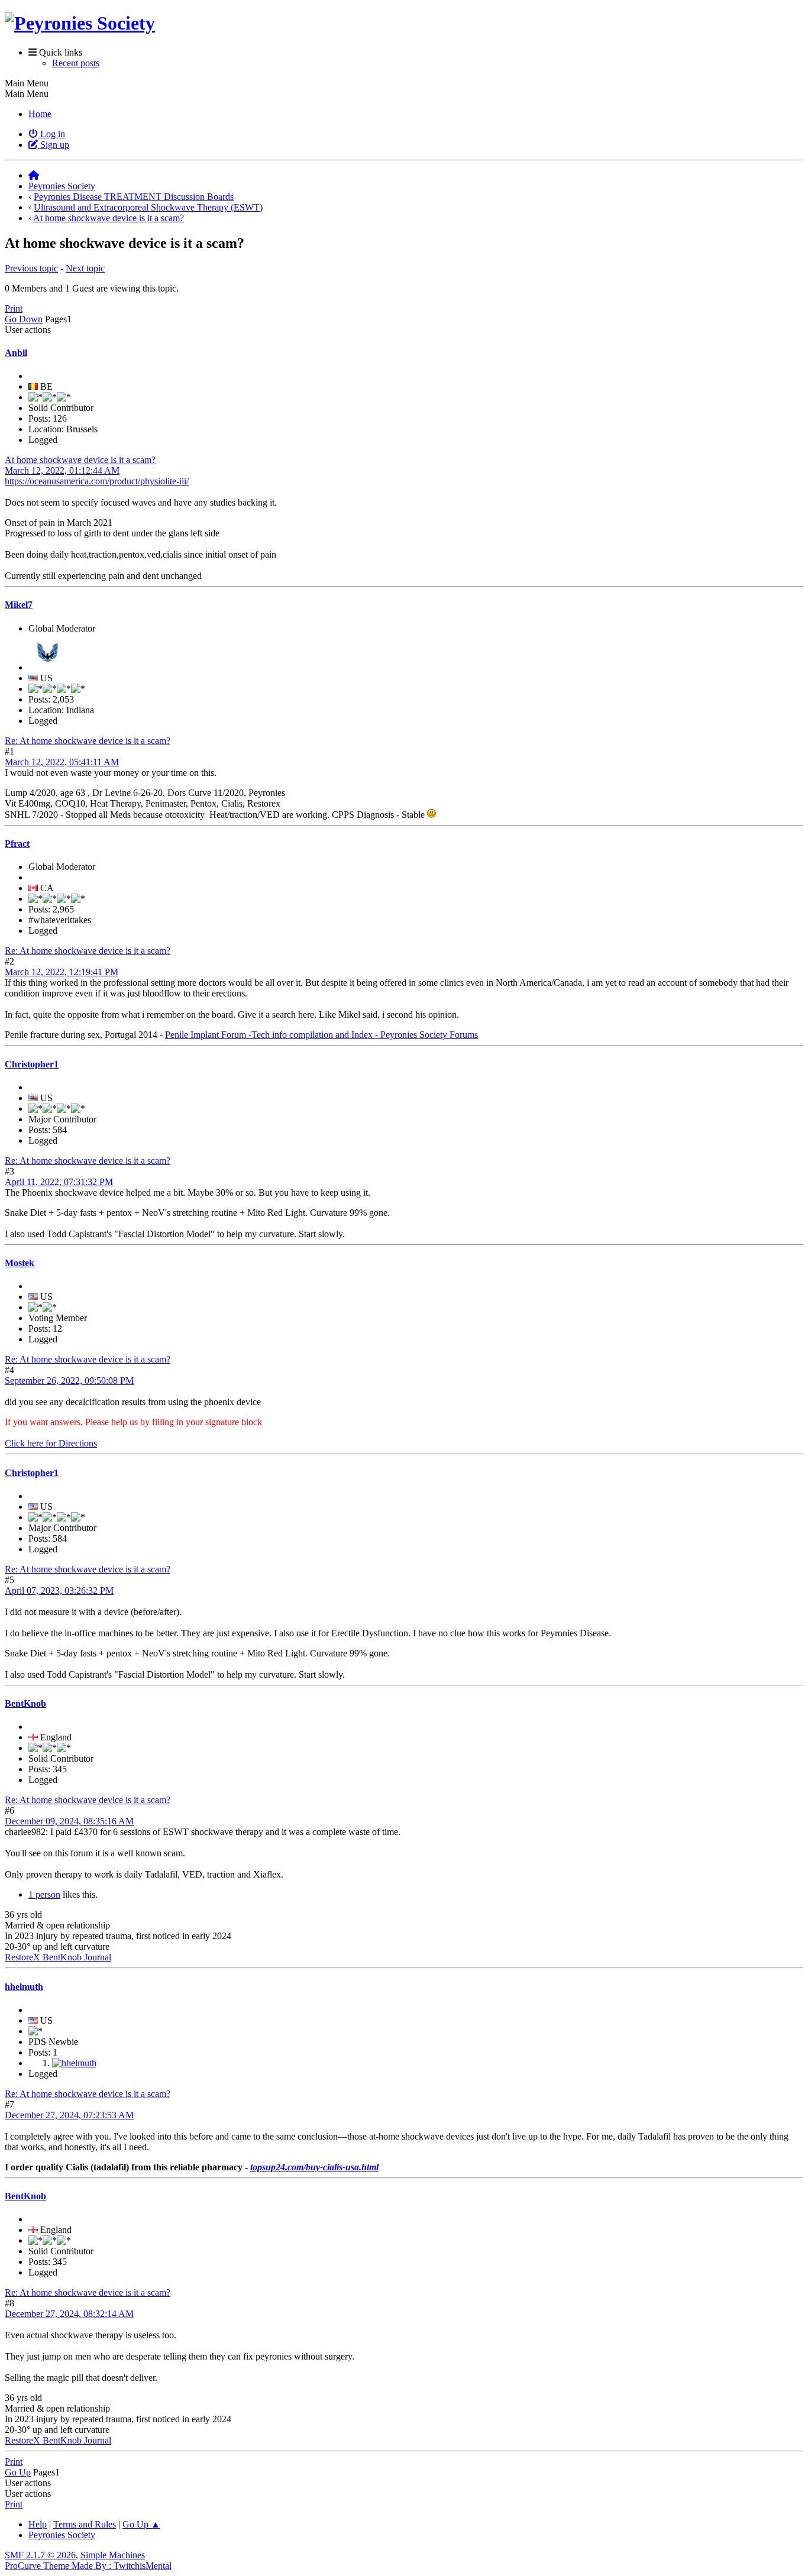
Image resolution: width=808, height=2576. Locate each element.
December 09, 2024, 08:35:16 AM (69, 1821)
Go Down (24, 319)
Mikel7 (19, 605)
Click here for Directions (51, 1443)
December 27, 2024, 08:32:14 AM (69, 2314)
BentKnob (25, 1703)
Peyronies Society (62, 2535)
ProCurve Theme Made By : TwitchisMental (88, 2566)
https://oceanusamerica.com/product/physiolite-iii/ (97, 481)
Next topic (85, 268)
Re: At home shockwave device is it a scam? (88, 741)
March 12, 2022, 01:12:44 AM (62, 470)
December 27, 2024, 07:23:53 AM (69, 2115)
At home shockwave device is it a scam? (80, 460)
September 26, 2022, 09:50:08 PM (69, 1381)
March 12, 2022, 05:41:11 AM (62, 762)
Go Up (18, 2472)
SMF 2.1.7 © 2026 (40, 2555)
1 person (44, 1894)
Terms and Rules (85, 2524)
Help (38, 2524)
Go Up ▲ (141, 2524)
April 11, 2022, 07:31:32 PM (59, 1182)
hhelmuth (24, 1987)
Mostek (20, 1263)
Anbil (16, 353)
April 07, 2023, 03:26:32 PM (59, 1590)
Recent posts (76, 63)
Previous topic (31, 268)
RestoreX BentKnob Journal (58, 1957)
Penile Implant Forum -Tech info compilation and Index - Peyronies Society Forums (321, 1035)
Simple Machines (113, 2555)
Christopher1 (32, 1064)
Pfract (17, 844)
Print (14, 308)
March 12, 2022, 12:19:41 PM (62, 972)
